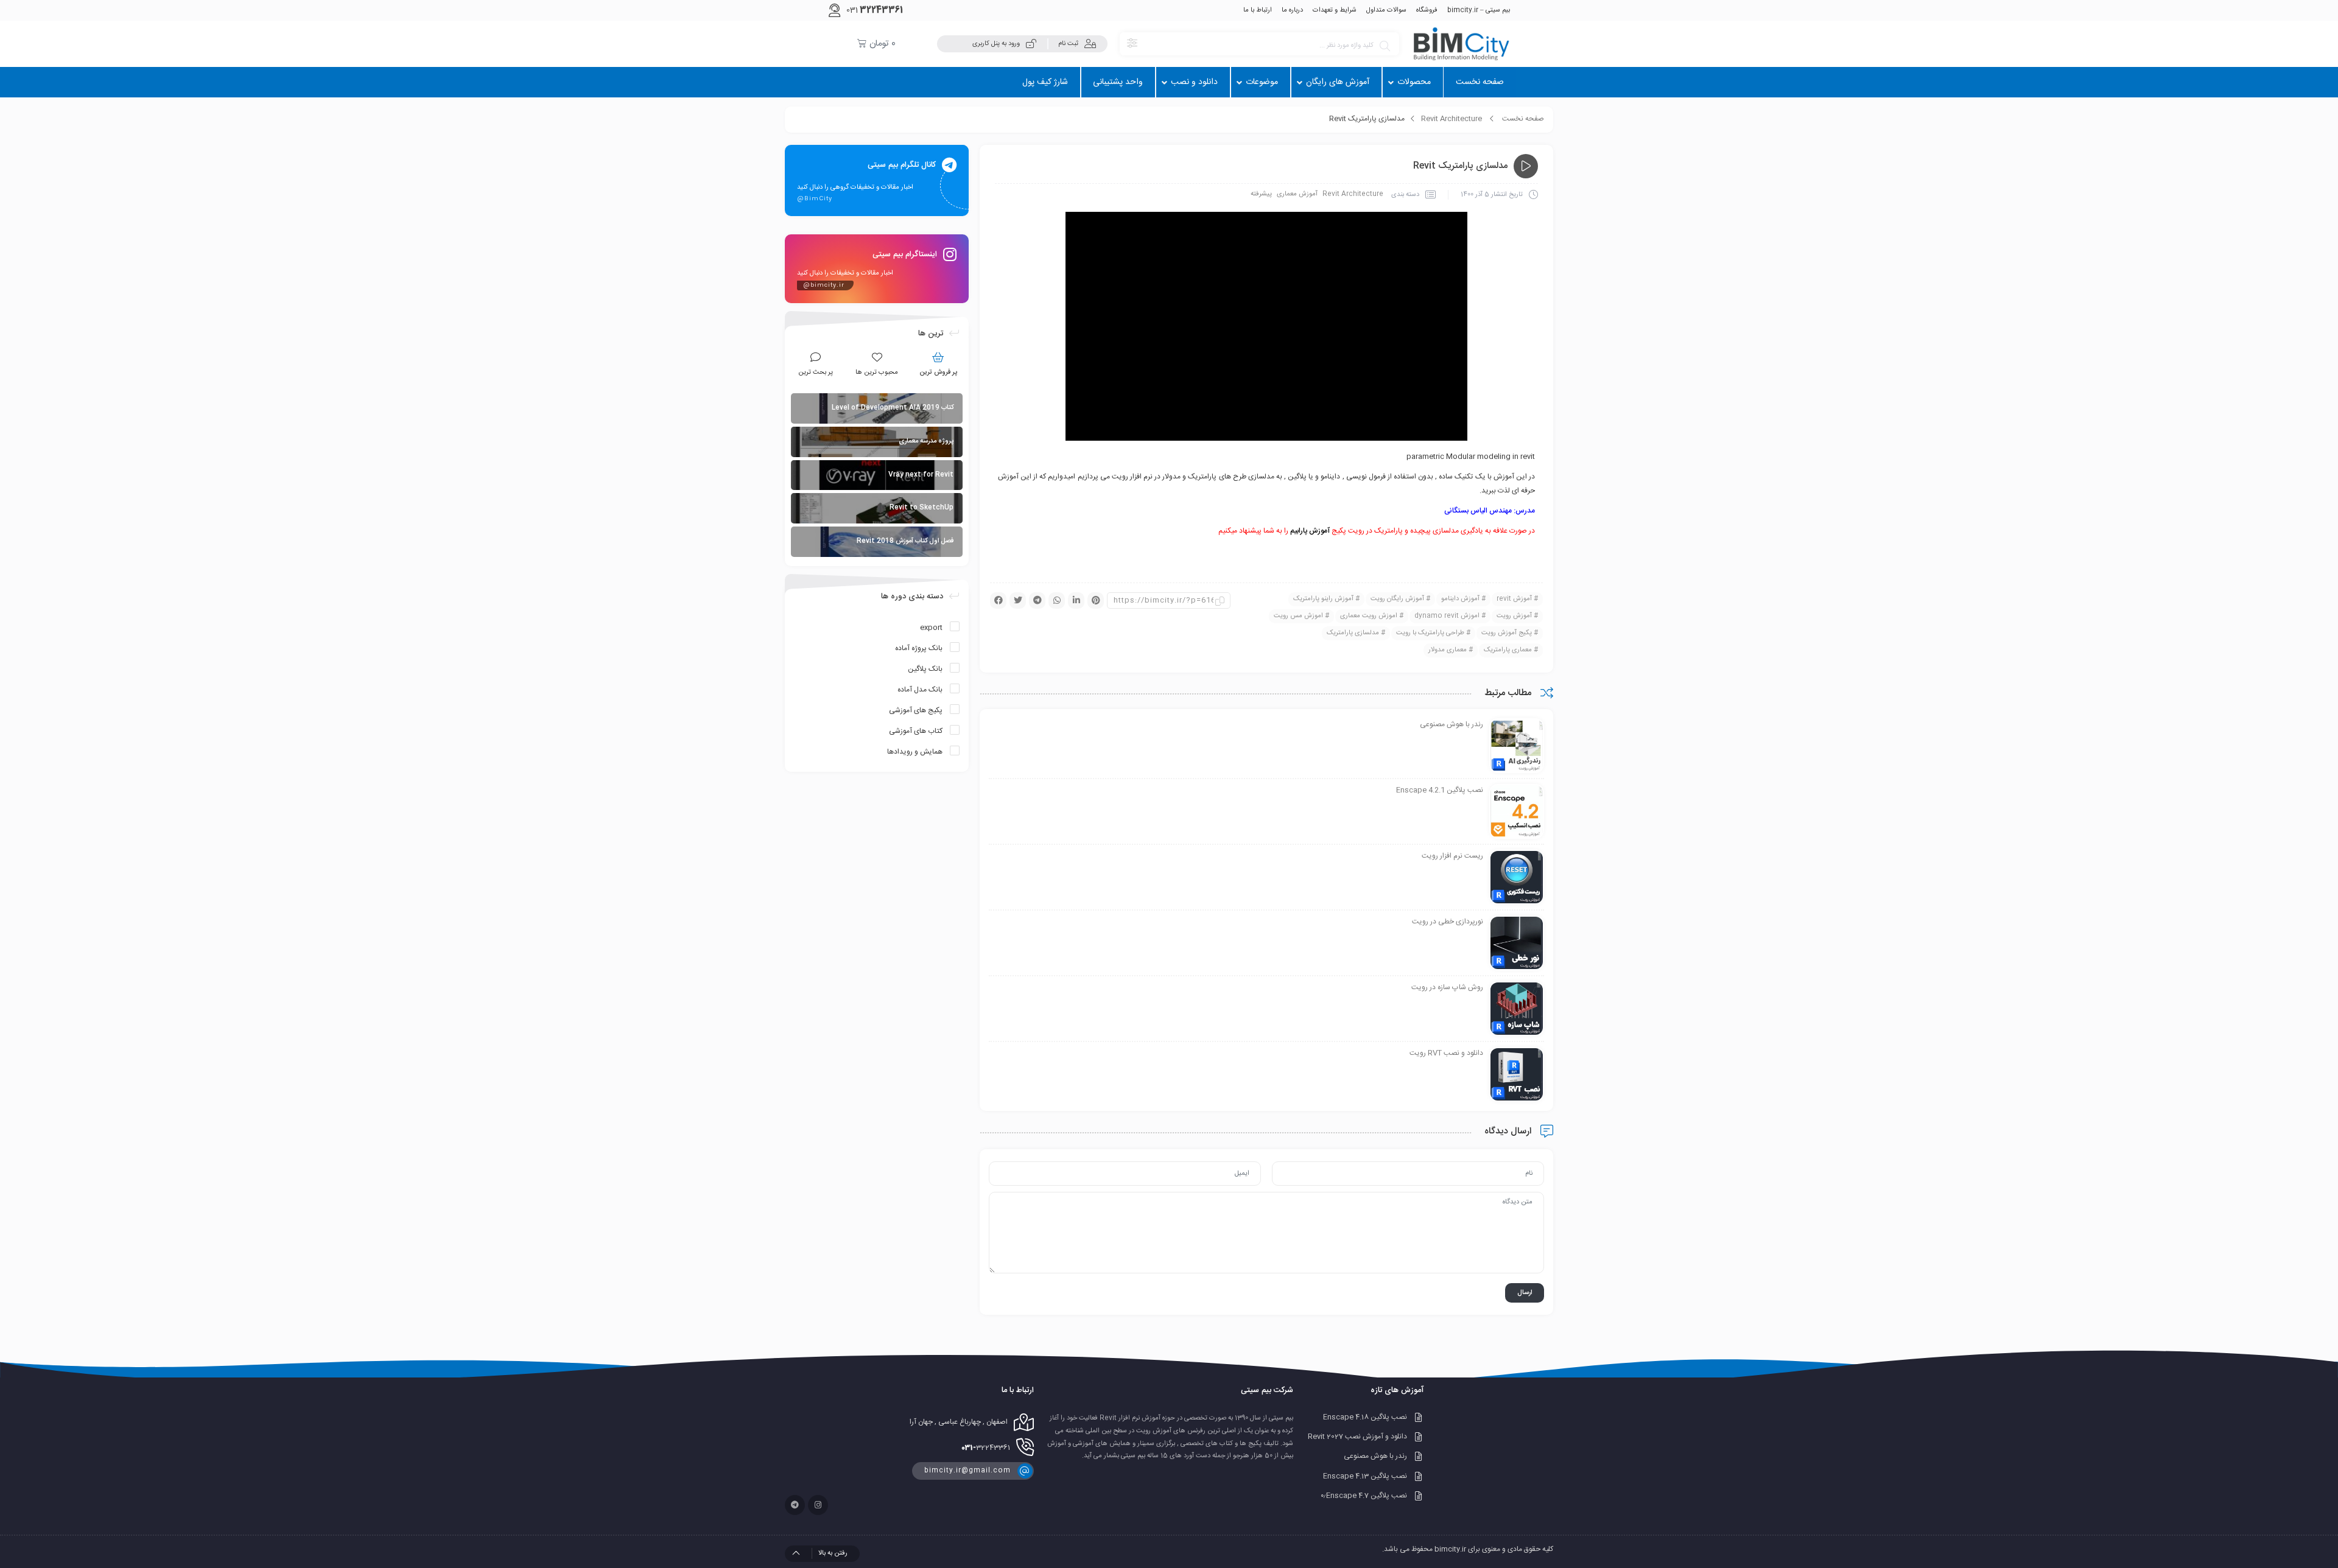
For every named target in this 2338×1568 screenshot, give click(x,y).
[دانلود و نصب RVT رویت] (1517, 1075)
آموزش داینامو (1460, 599)
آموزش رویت (1514, 616)
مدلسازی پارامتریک (1353, 633)
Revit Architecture (1452, 119)
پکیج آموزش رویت (1507, 633)
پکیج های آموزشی (916, 710)
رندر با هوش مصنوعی (1375, 1457)
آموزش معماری (1297, 194)
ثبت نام (1068, 44)
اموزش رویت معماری (1369, 616)
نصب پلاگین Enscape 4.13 (1365, 1476)
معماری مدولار (1448, 650)
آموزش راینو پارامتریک (1323, 599)
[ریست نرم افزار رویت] (1517, 878)
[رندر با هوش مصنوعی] (1517, 746)
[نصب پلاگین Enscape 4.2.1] (1517, 812)
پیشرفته (1261, 194)
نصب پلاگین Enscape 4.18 (1365, 1417)
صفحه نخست (1523, 119)
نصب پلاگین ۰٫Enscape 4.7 (1364, 1496)
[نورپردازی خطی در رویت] (1517, 943)
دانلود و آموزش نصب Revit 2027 (1357, 1437)
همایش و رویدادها (915, 752)
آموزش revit (1514, 599)
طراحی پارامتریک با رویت (1430, 633)
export (931, 628)
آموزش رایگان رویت (1397, 599)
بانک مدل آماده (920, 690)
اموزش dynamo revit (1447, 616)
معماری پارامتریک (1508, 650)
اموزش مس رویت (1298, 616)
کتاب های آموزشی (916, 731)
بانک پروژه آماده (919, 648)
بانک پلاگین (925, 669)
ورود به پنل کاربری (996, 44)
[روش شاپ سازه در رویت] (1517, 1009)
